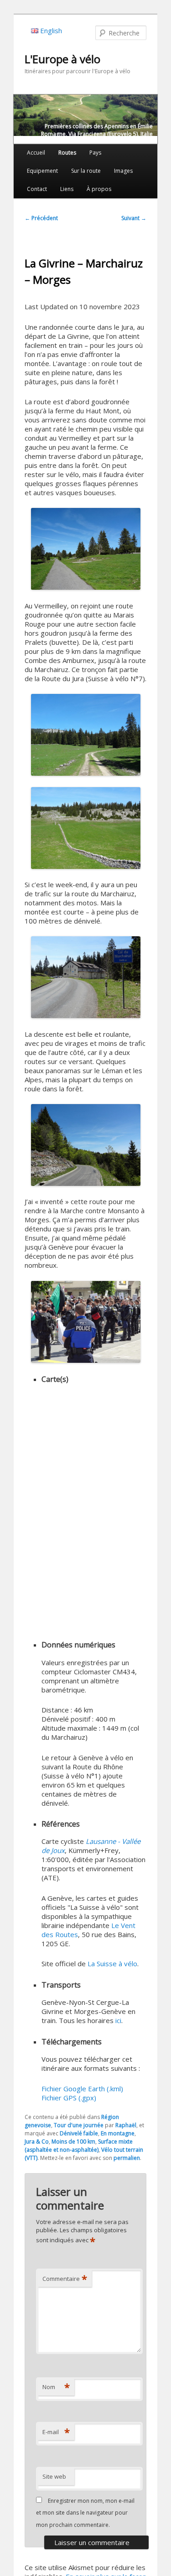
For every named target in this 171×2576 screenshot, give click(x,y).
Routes (67, 153)
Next (150, 117)
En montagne (118, 2133)
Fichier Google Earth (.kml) (82, 2089)
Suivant (134, 218)
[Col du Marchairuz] (85, 977)
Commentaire (65, 2279)
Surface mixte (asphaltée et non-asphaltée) (79, 2146)
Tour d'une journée (79, 2125)
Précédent (41, 218)
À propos (99, 189)
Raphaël (126, 2125)
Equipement (42, 171)
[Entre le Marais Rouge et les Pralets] (85, 735)
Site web (54, 2476)
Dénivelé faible (79, 2133)
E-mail (56, 2432)
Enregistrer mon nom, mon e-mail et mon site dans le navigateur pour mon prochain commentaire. (85, 2513)
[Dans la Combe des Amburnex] (85, 828)
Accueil (36, 153)
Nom (56, 2387)
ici (118, 2020)
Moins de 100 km (73, 2142)
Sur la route (86, 171)
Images (123, 171)
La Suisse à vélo (112, 1963)
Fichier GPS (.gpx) (69, 2098)
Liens (67, 189)
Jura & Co (37, 2142)
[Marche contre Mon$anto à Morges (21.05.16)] (85, 1322)
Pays (95, 153)
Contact (37, 189)
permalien (127, 2158)
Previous (21, 117)
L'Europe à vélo (62, 59)
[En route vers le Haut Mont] (85, 549)
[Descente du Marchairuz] (85, 1145)
